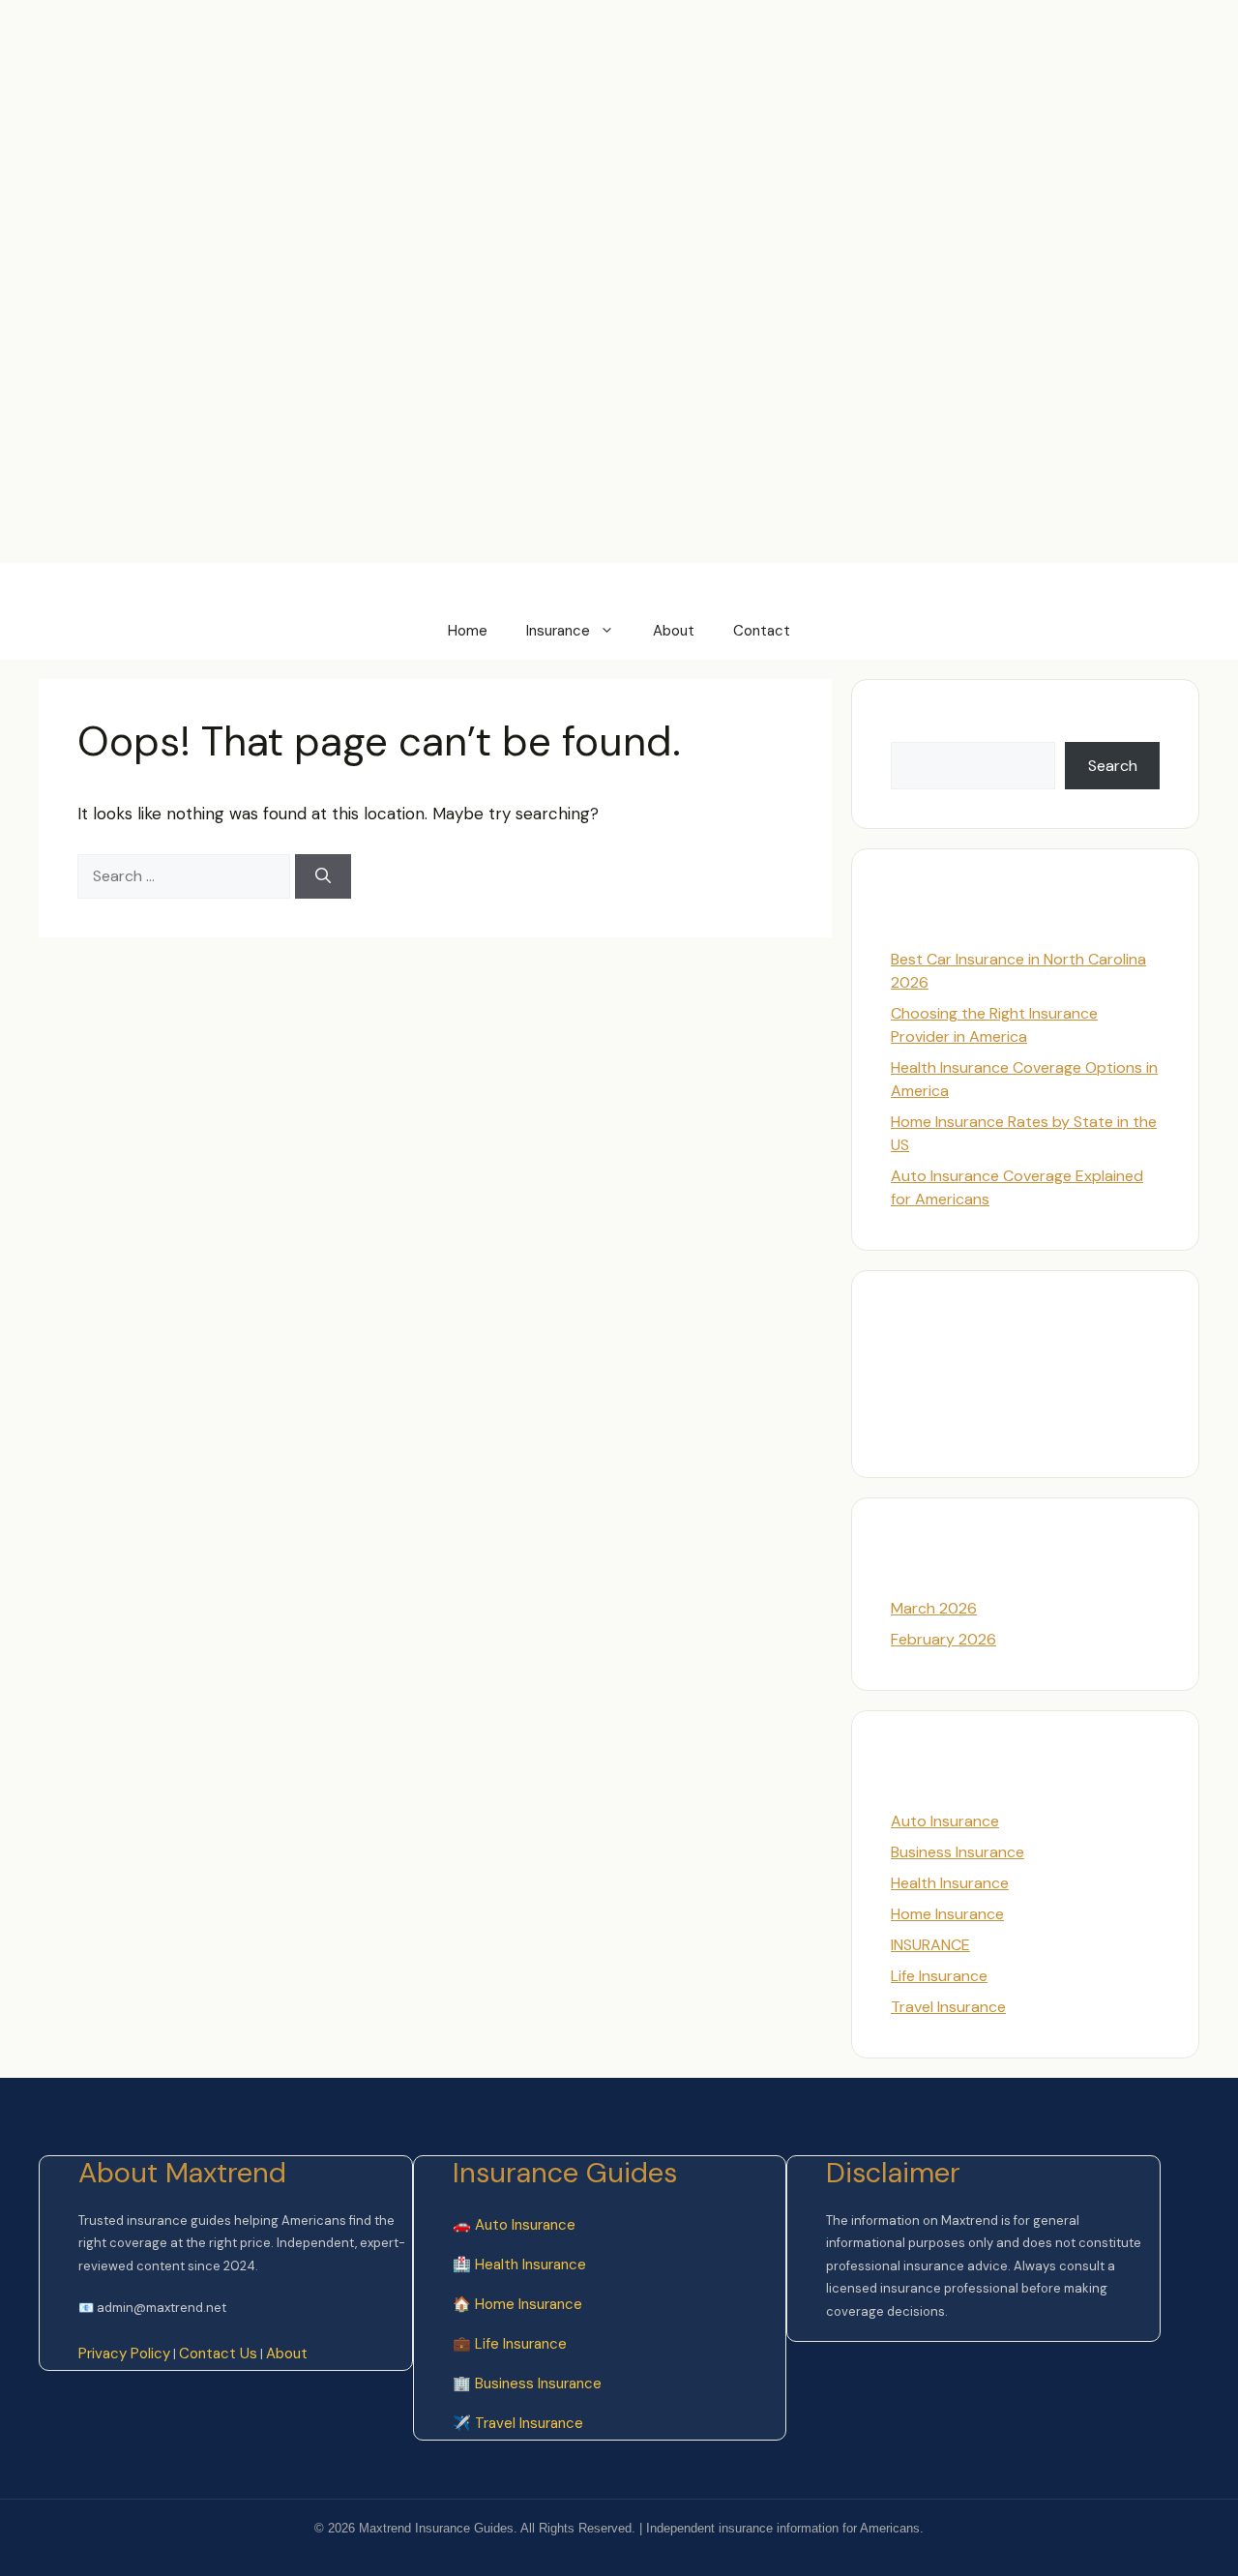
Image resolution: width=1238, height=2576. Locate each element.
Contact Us (218, 2354)
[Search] (323, 876)
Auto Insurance (945, 1821)
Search (915, 730)
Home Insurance (947, 1914)
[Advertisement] (352, 44)
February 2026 (943, 1639)
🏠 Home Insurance (517, 2304)
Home (468, 631)
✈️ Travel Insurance (518, 2423)
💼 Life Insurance (510, 2344)
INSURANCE (930, 1945)
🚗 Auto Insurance (514, 2225)
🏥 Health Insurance (519, 2265)
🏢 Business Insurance (527, 2384)
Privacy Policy (124, 2354)
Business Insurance (958, 1852)
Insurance (558, 631)
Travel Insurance (948, 2007)
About (674, 631)
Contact (762, 631)
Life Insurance (939, 1976)
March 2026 (934, 1608)
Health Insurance (950, 1883)
